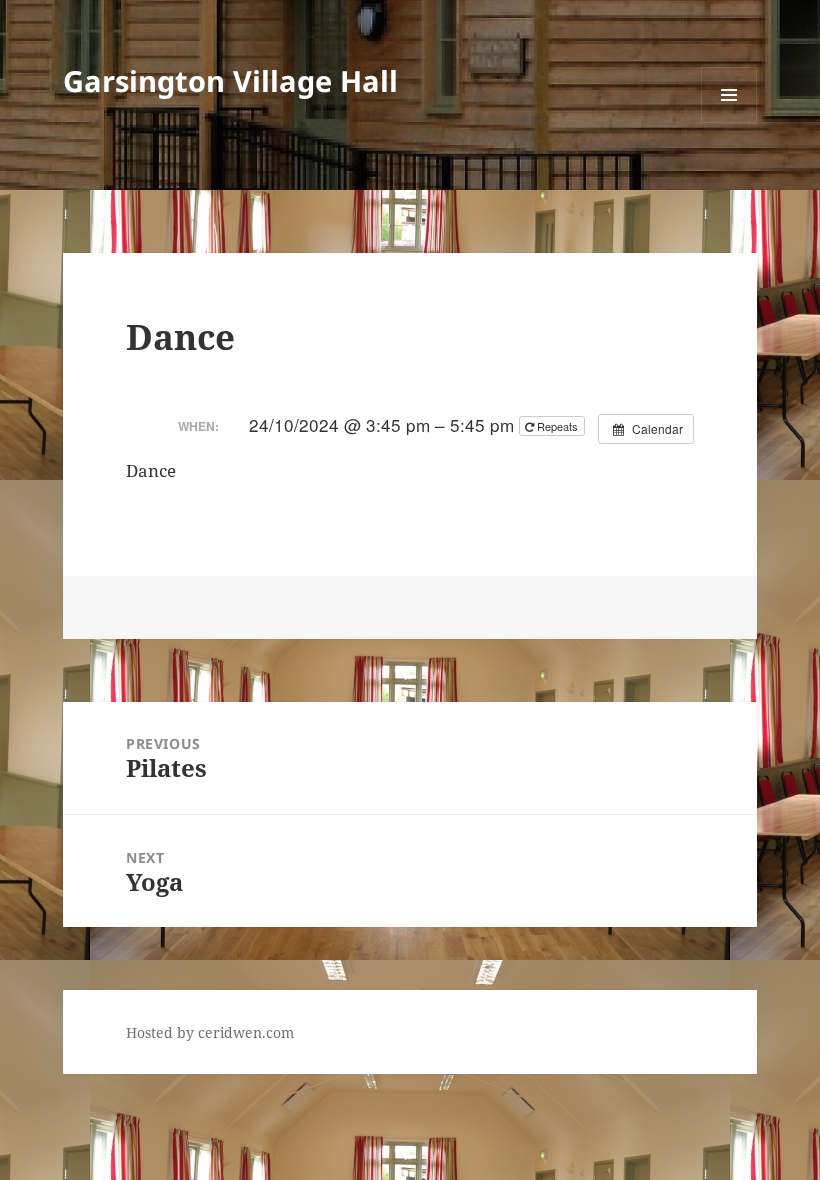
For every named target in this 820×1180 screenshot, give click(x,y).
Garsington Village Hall (230, 80)
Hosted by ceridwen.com (210, 1032)
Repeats (557, 426)
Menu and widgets (729, 122)
